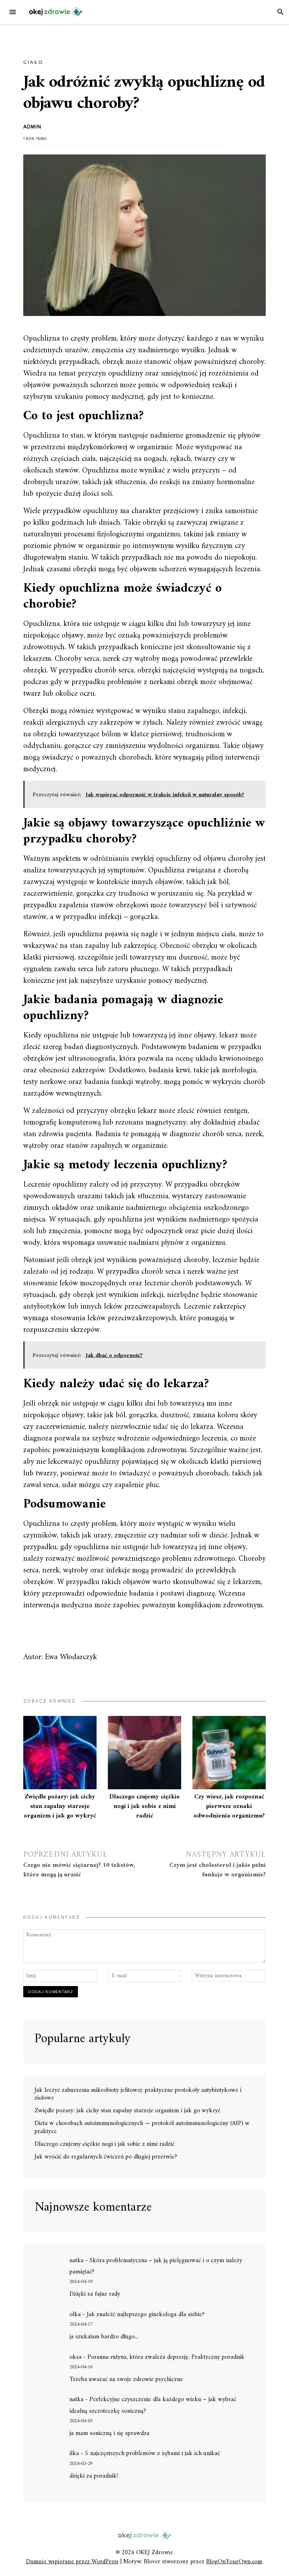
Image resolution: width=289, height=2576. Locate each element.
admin (32, 127)
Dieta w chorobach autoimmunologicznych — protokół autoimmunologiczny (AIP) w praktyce (142, 2127)
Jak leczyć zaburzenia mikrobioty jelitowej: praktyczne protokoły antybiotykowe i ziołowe (138, 2094)
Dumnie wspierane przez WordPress (72, 2562)
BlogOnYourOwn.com (234, 2562)
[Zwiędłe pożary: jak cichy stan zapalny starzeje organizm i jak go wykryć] (60, 1753)
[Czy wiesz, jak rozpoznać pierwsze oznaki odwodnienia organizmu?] (229, 1753)
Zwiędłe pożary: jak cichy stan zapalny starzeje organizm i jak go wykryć (60, 1806)
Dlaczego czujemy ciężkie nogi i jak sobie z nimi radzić (144, 1806)
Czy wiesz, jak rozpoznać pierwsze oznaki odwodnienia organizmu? (229, 1806)
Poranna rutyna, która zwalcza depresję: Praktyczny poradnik (166, 2357)
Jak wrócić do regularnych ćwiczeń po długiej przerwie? (106, 2157)
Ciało (33, 62)
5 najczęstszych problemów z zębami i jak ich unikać (152, 2453)
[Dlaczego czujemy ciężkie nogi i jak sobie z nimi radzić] (144, 1753)
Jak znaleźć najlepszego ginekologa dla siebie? (146, 2315)
